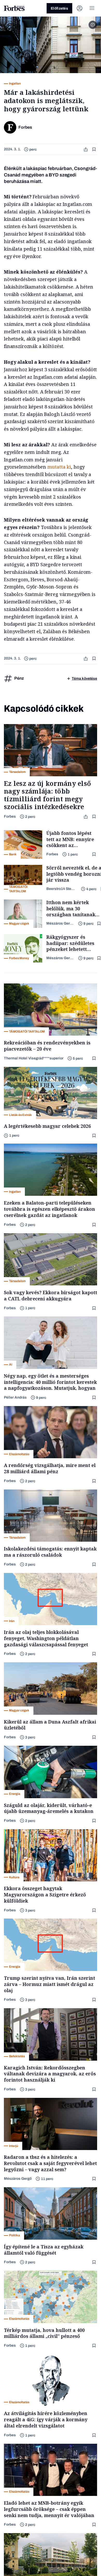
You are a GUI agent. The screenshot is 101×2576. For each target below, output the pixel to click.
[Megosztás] (86, 149)
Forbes (10, 816)
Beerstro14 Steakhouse (62, 889)
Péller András (15, 1397)
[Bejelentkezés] (80, 8)
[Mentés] (95, 149)
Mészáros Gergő (60, 923)
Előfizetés (59, 8)
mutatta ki (59, 467)
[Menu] (92, 8)
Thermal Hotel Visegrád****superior (34, 1058)
